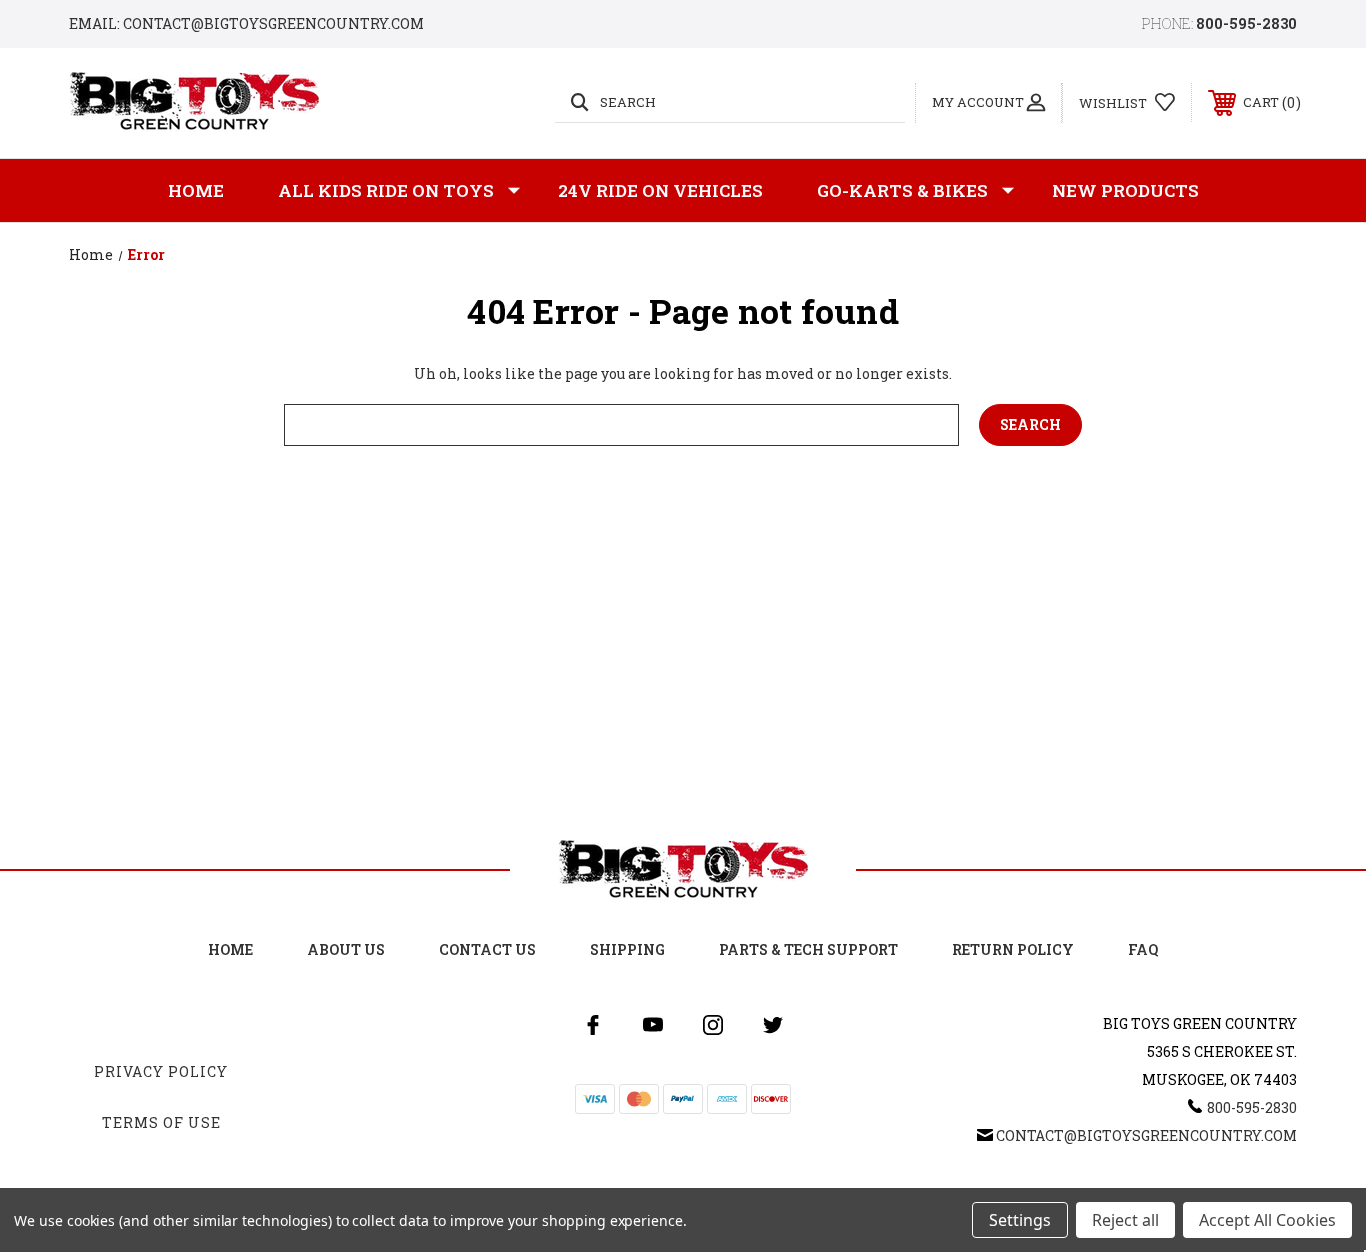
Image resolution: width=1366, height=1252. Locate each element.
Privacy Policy (161, 1071)
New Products (1125, 190)
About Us (346, 949)
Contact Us (487, 949)
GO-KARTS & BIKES (902, 190)
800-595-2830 (1246, 23)
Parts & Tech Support (808, 949)
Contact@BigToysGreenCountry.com (1146, 1135)
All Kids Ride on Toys (386, 190)
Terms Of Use (161, 1122)
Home (196, 190)
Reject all (1125, 1220)
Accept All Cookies (1267, 1220)
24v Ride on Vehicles (660, 190)
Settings (1020, 1220)
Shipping (627, 949)
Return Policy (1013, 949)
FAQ (1143, 949)
